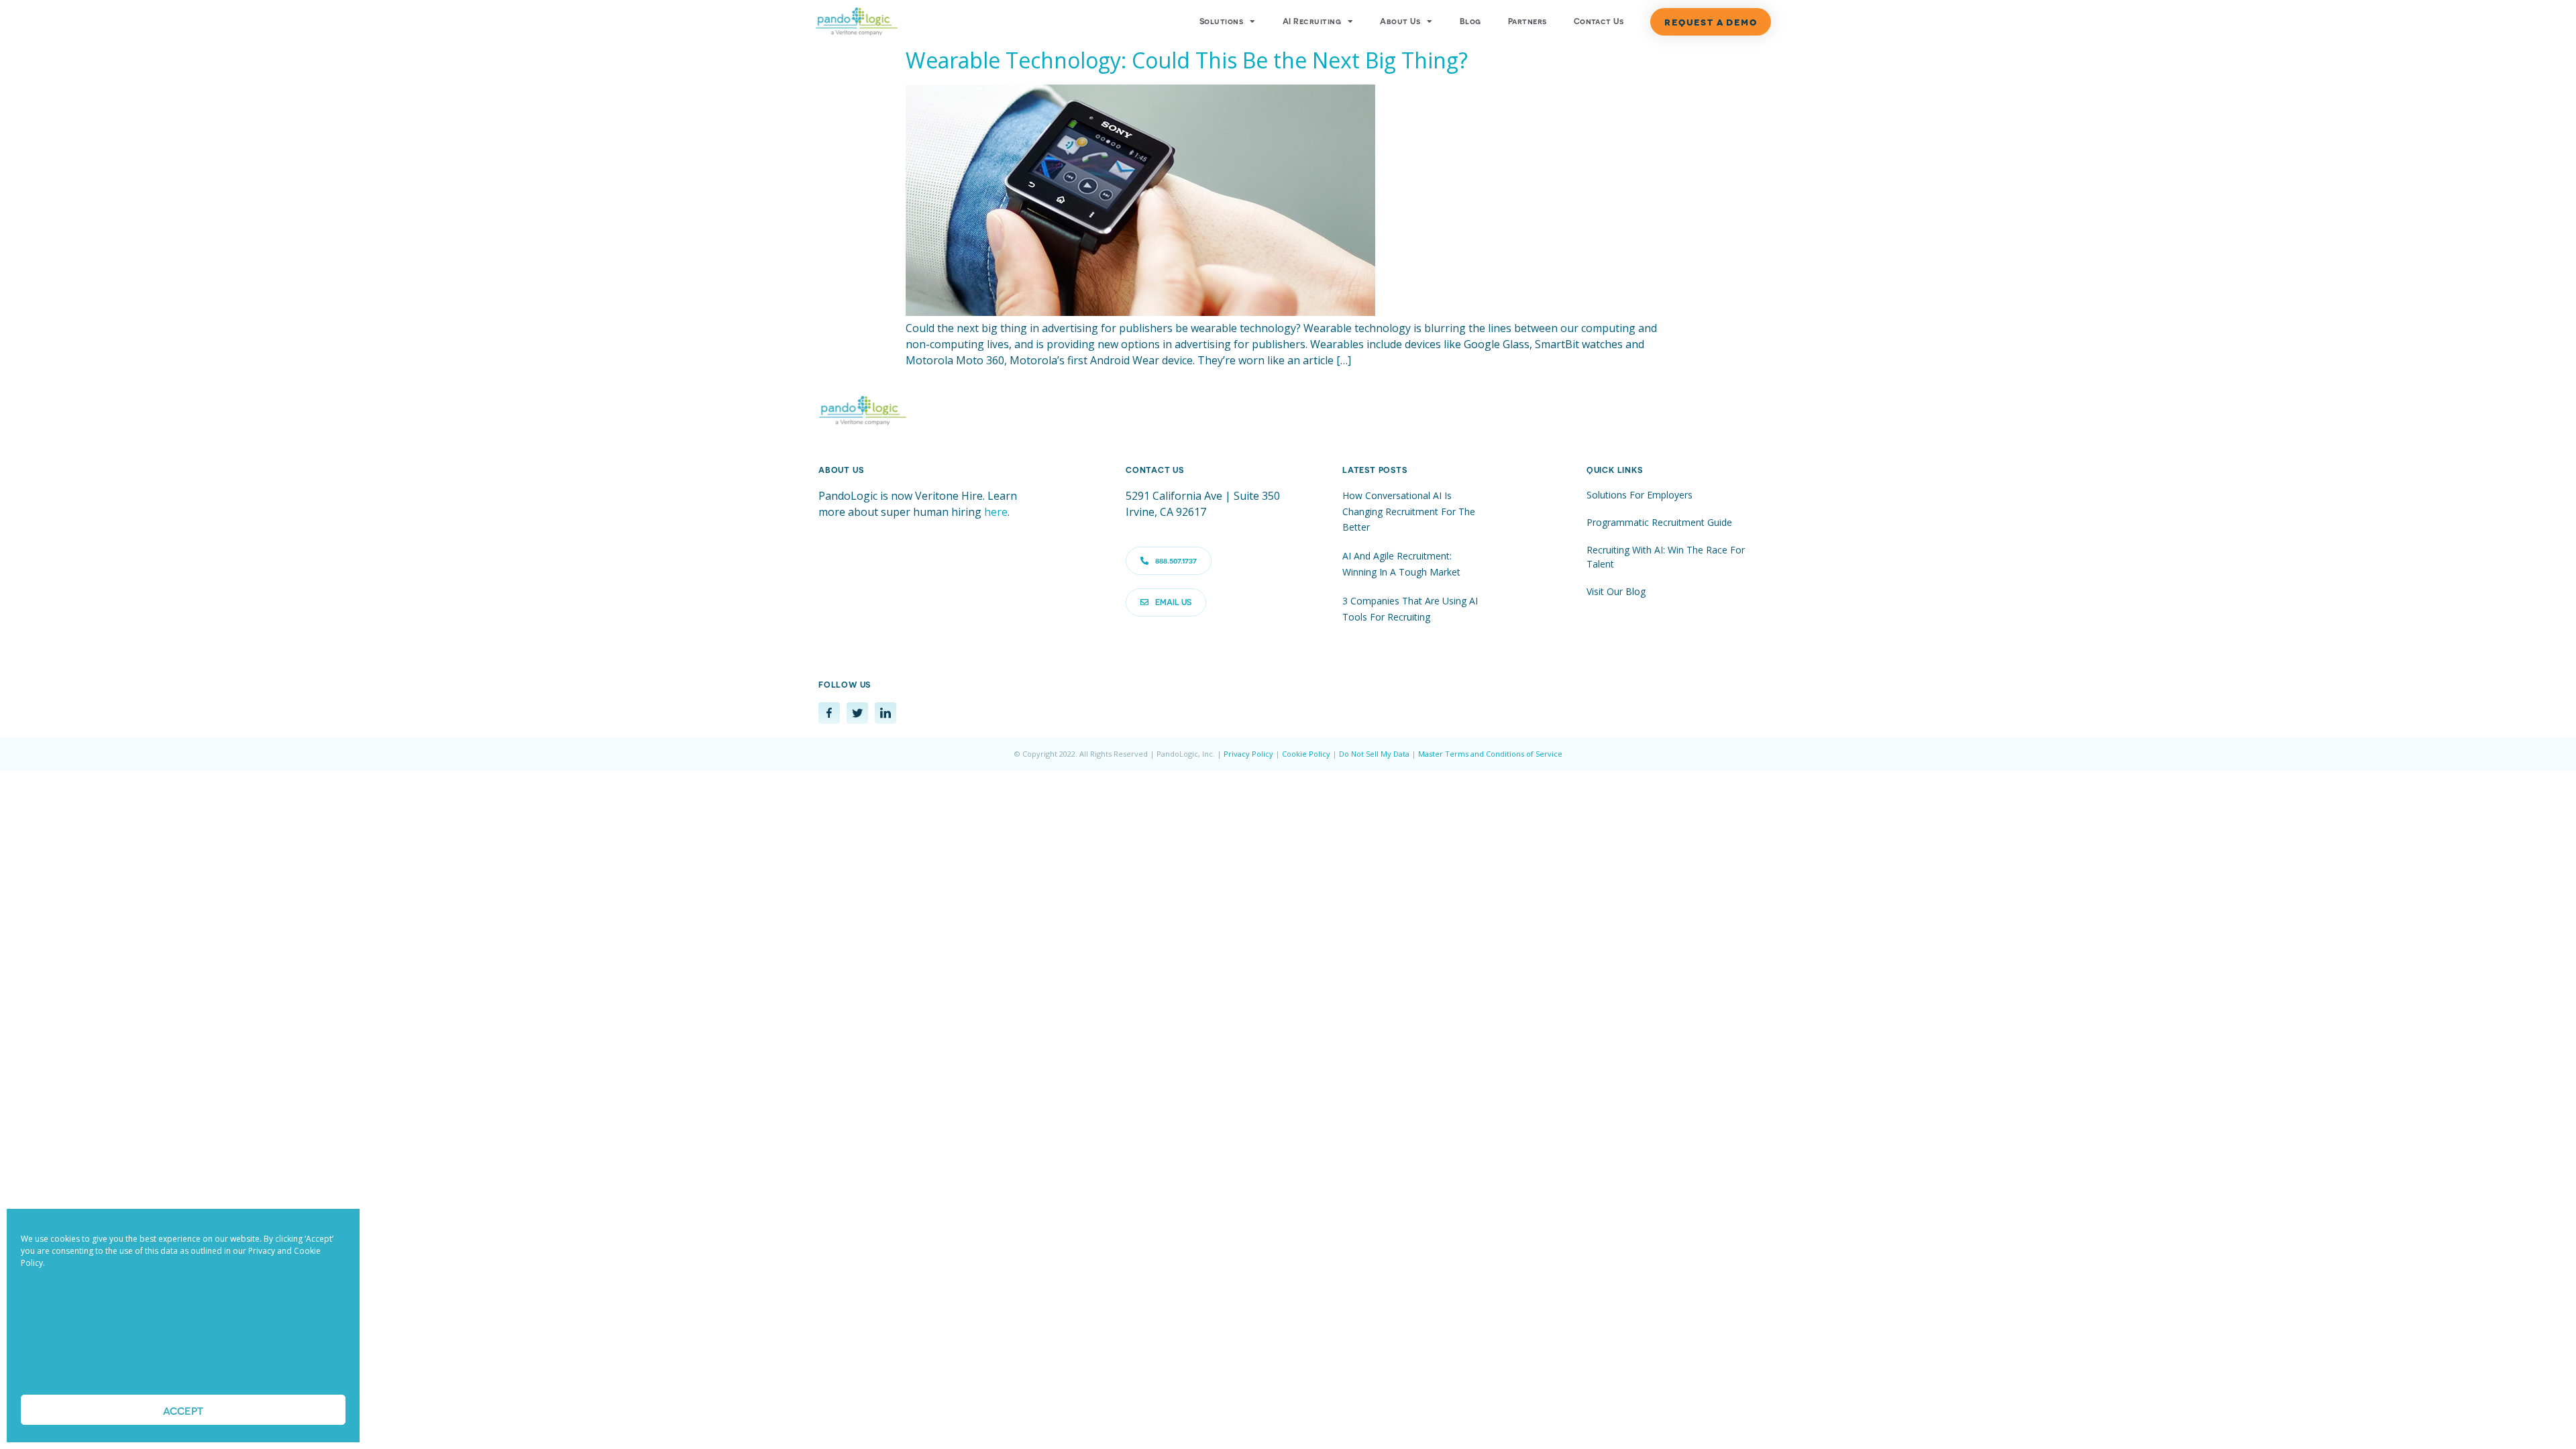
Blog (1470, 21)
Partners (1527, 21)
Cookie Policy (1306, 754)
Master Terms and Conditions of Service (1490, 754)
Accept (183, 1410)
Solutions (1221, 21)
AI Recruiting (1312, 21)
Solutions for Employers (1640, 495)
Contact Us (1599, 21)
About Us (1400, 21)
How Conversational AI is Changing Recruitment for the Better (1409, 511)
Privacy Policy (1248, 754)
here (996, 512)
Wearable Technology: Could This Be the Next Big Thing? (1187, 60)
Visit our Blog (1616, 591)
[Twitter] (857, 713)
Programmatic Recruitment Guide (1659, 522)
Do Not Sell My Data (1374, 754)
